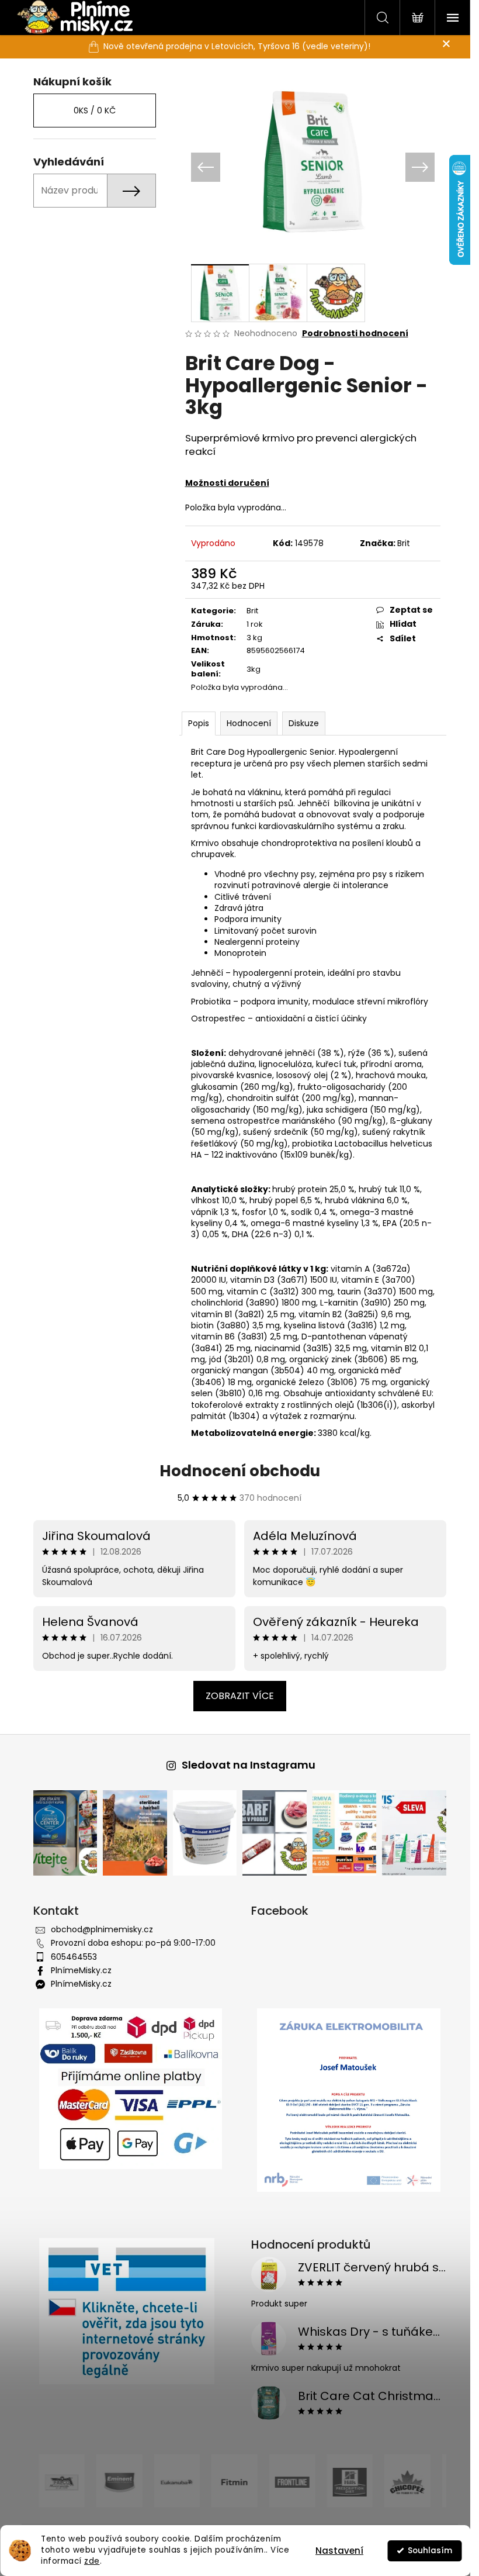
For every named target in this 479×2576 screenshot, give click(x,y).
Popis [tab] (194, 723)
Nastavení (339, 2551)
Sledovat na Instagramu (244, 1765)
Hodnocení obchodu (235, 1471)
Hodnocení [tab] (244, 723)
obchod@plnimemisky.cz (97, 1929)
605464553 (69, 1957)
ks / (90, 111)
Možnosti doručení (223, 483)
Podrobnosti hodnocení (350, 334)
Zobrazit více (235, 1696)
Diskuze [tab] (299, 723)
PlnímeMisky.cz (77, 1970)
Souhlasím (430, 2551)
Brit (399, 543)
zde (92, 2561)
